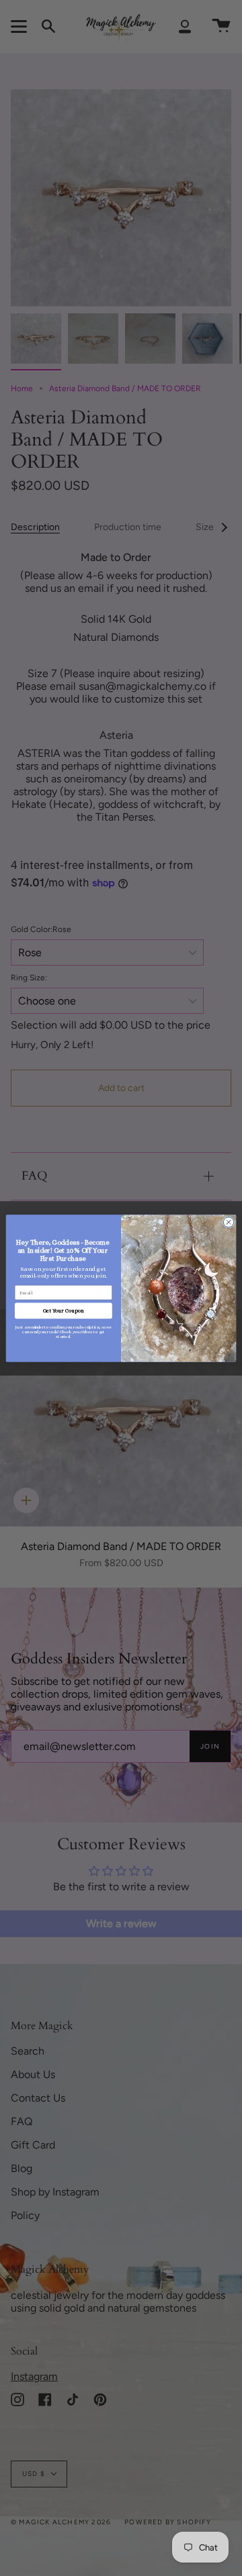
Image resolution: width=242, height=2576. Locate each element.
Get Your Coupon (64, 1310)
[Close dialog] (228, 1222)
